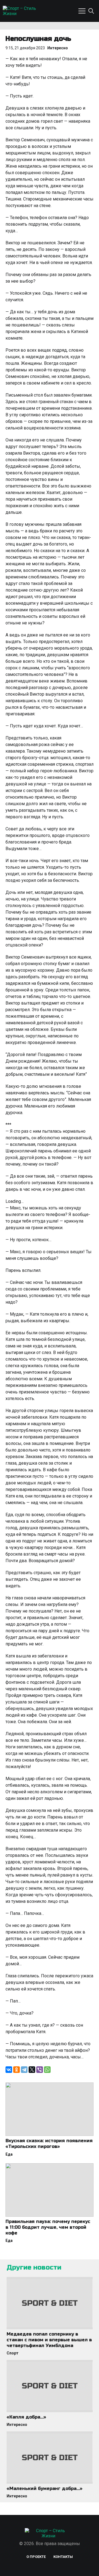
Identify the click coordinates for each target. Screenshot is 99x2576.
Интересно (58, 48)
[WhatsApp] (47, 2070)
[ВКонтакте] (9, 2070)
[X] (32, 2070)
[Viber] (40, 2070)
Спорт (13, 2353)
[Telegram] (24, 2070)
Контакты (63, 2557)
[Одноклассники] (16, 2070)
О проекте (36, 2557)
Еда (9, 2154)
